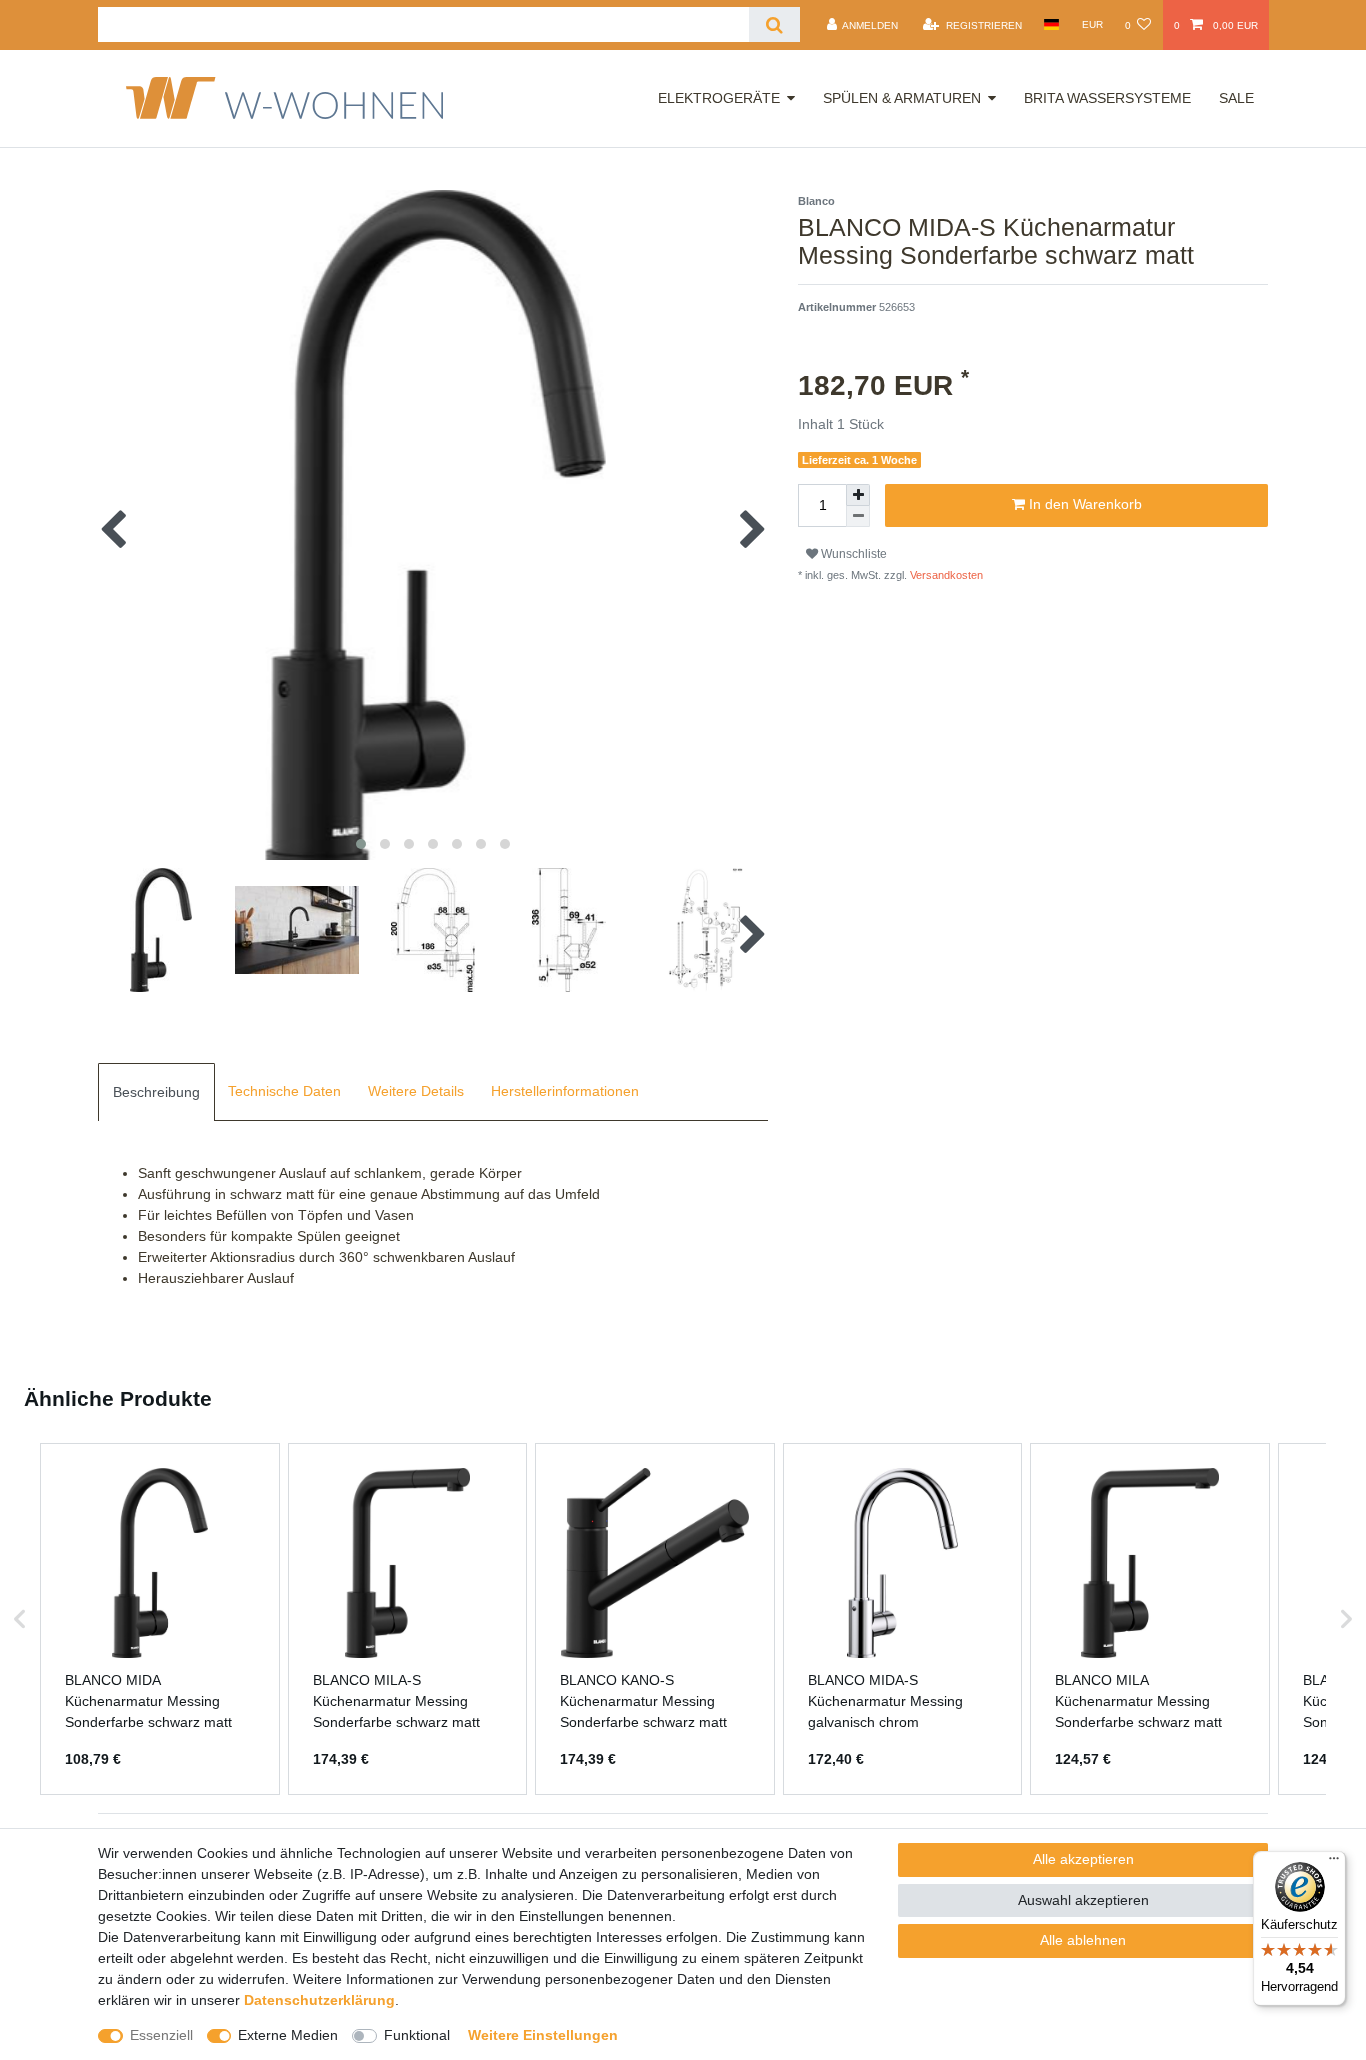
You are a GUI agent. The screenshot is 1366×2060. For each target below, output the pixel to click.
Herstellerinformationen (565, 1091)
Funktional (417, 2035)
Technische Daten (284, 1091)
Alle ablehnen (1083, 1940)
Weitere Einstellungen (543, 2035)
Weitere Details (416, 1091)
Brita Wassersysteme (1107, 98)
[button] (20, 1619)
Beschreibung (156, 1092)
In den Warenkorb (1083, 504)
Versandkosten (945, 575)
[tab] (156, 1092)
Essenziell (161, 2035)
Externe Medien (288, 2035)
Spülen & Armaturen (902, 98)
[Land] (1051, 24)
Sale (1236, 98)
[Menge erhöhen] (858, 495)
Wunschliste (852, 554)
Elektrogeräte (719, 98)
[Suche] (774, 24)
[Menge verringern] (858, 516)
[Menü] (1334, 1863)
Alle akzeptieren (1083, 1859)
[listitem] (160, 1619)
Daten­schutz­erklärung (319, 2000)
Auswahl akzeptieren (1083, 1900)
